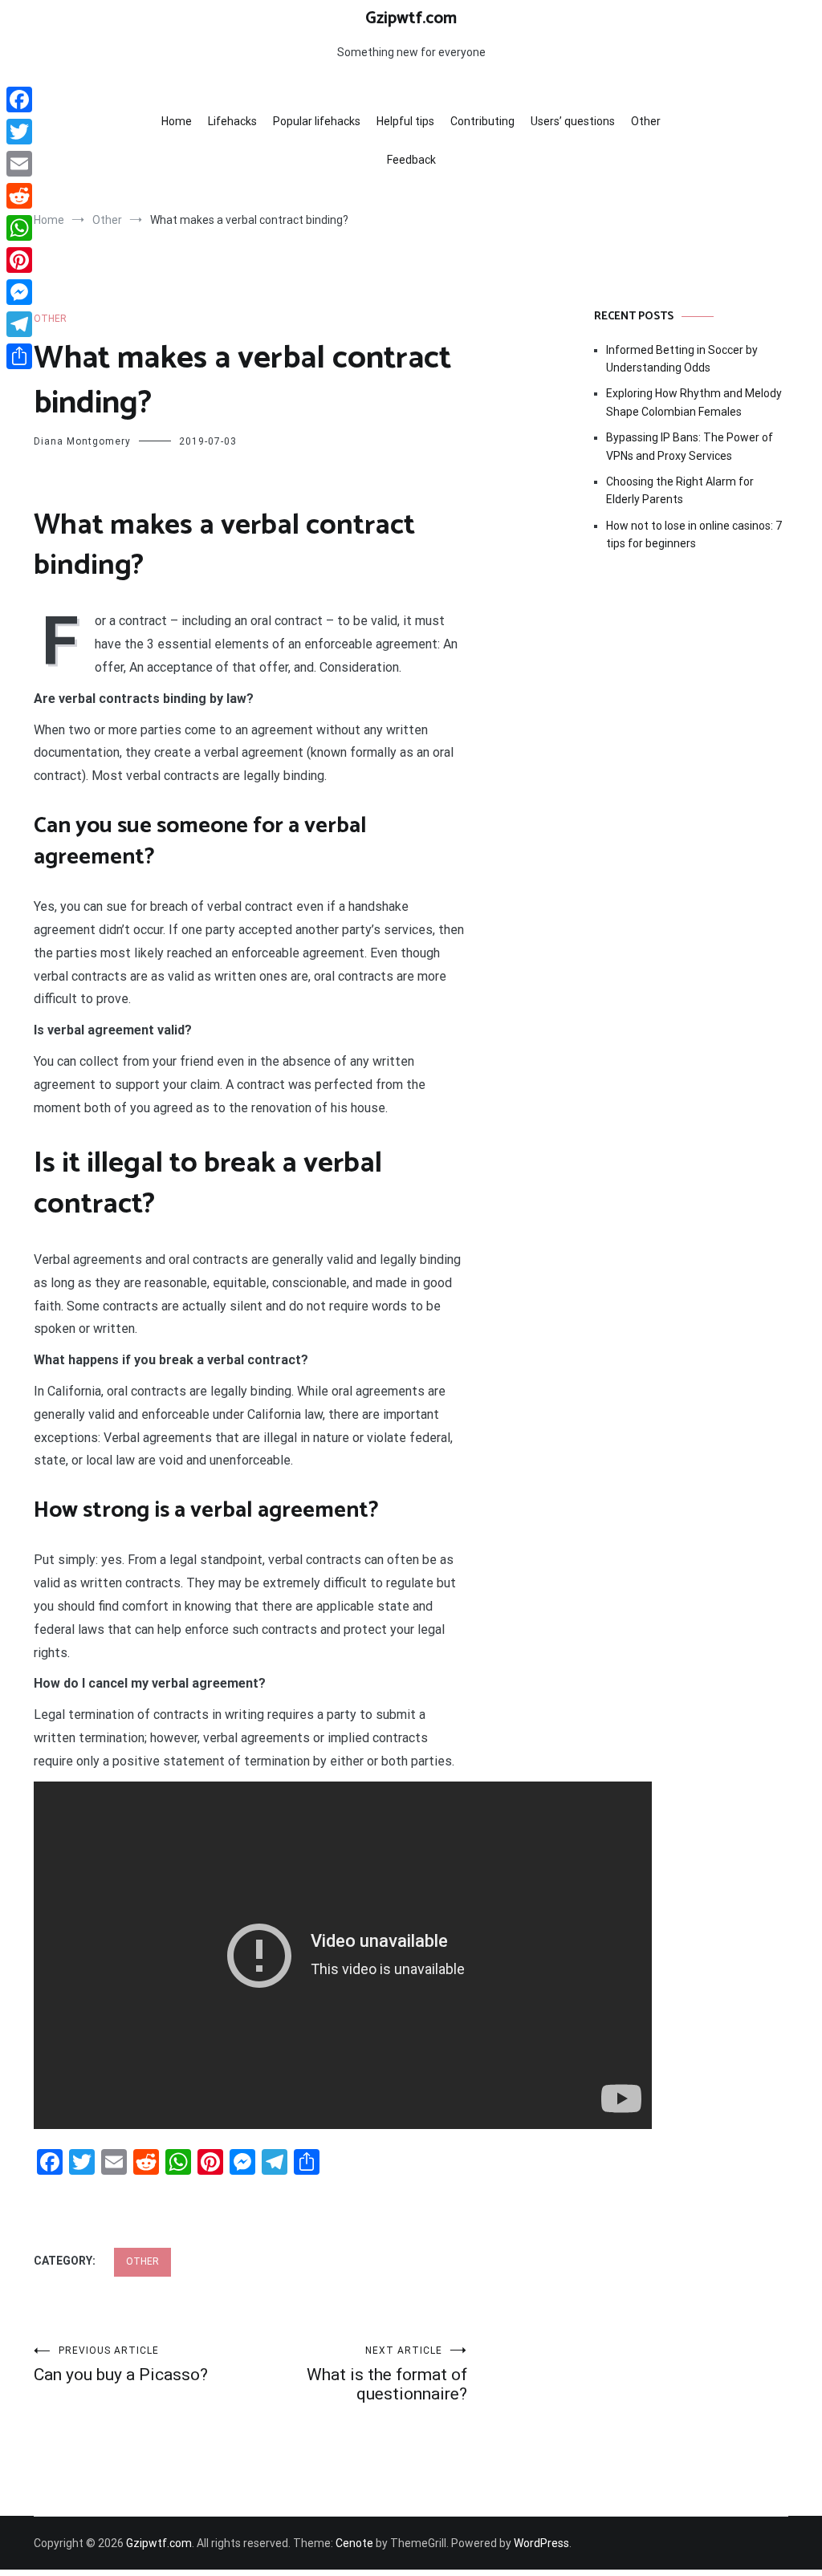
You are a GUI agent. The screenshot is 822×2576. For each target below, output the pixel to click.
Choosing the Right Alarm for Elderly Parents (680, 490)
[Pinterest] (19, 260)
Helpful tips (405, 121)
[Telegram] (19, 324)
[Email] (19, 164)
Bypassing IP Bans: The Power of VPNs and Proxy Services (690, 446)
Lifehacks (232, 121)
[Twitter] (19, 132)
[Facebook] (19, 100)
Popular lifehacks (317, 121)
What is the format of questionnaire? (387, 2374)
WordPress (541, 2543)
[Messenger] (19, 292)
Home (177, 121)
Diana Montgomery (82, 441)
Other (646, 121)
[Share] (19, 356)
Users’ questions (573, 121)
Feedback (411, 160)
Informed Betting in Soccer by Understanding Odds (682, 359)
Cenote (354, 2543)
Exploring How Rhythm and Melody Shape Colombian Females (694, 402)
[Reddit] (19, 196)
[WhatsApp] (19, 228)
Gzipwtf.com (411, 18)
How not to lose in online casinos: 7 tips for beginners (694, 534)
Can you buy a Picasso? (121, 2365)
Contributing (482, 121)
